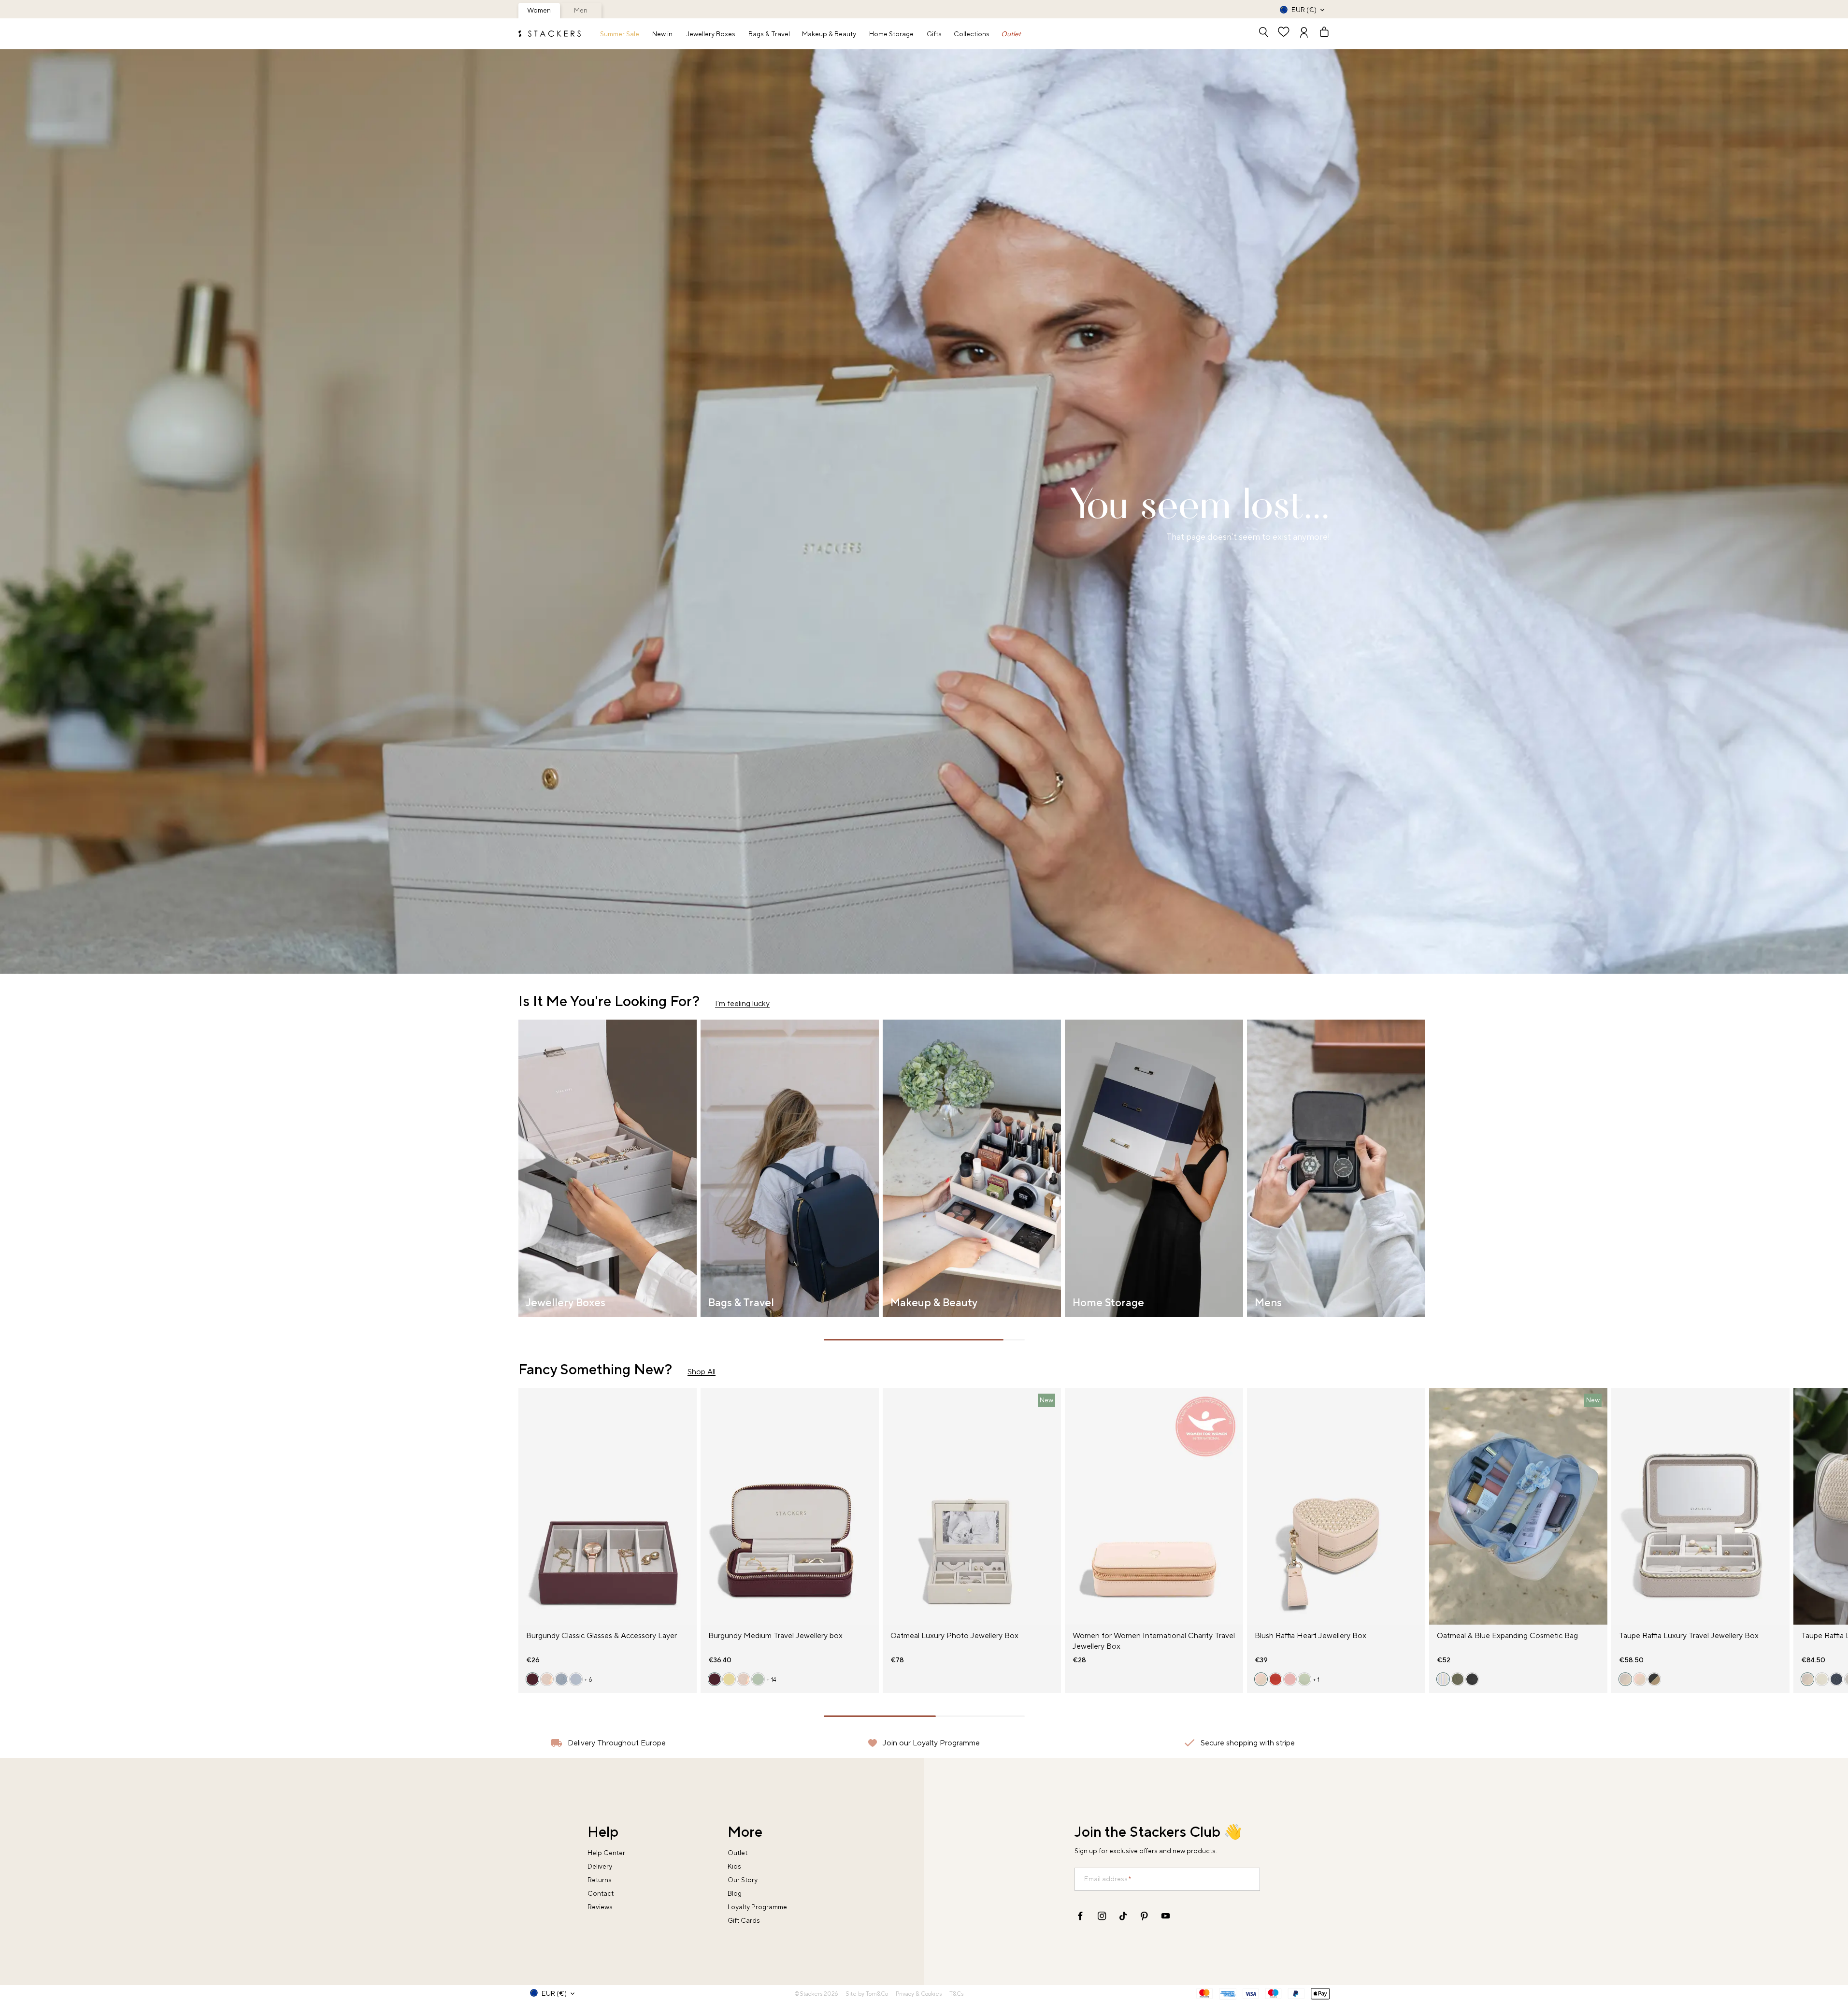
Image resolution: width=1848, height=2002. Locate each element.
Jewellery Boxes (711, 34)
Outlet (1011, 34)
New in (662, 34)
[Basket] (1320, 33)
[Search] (1263, 33)
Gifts (934, 34)
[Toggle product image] (526, 1512)
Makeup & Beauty (829, 34)
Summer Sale (620, 34)
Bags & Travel (769, 34)
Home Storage (891, 34)
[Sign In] (1304, 33)
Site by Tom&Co (867, 1994)
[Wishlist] (1284, 33)
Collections (972, 34)
